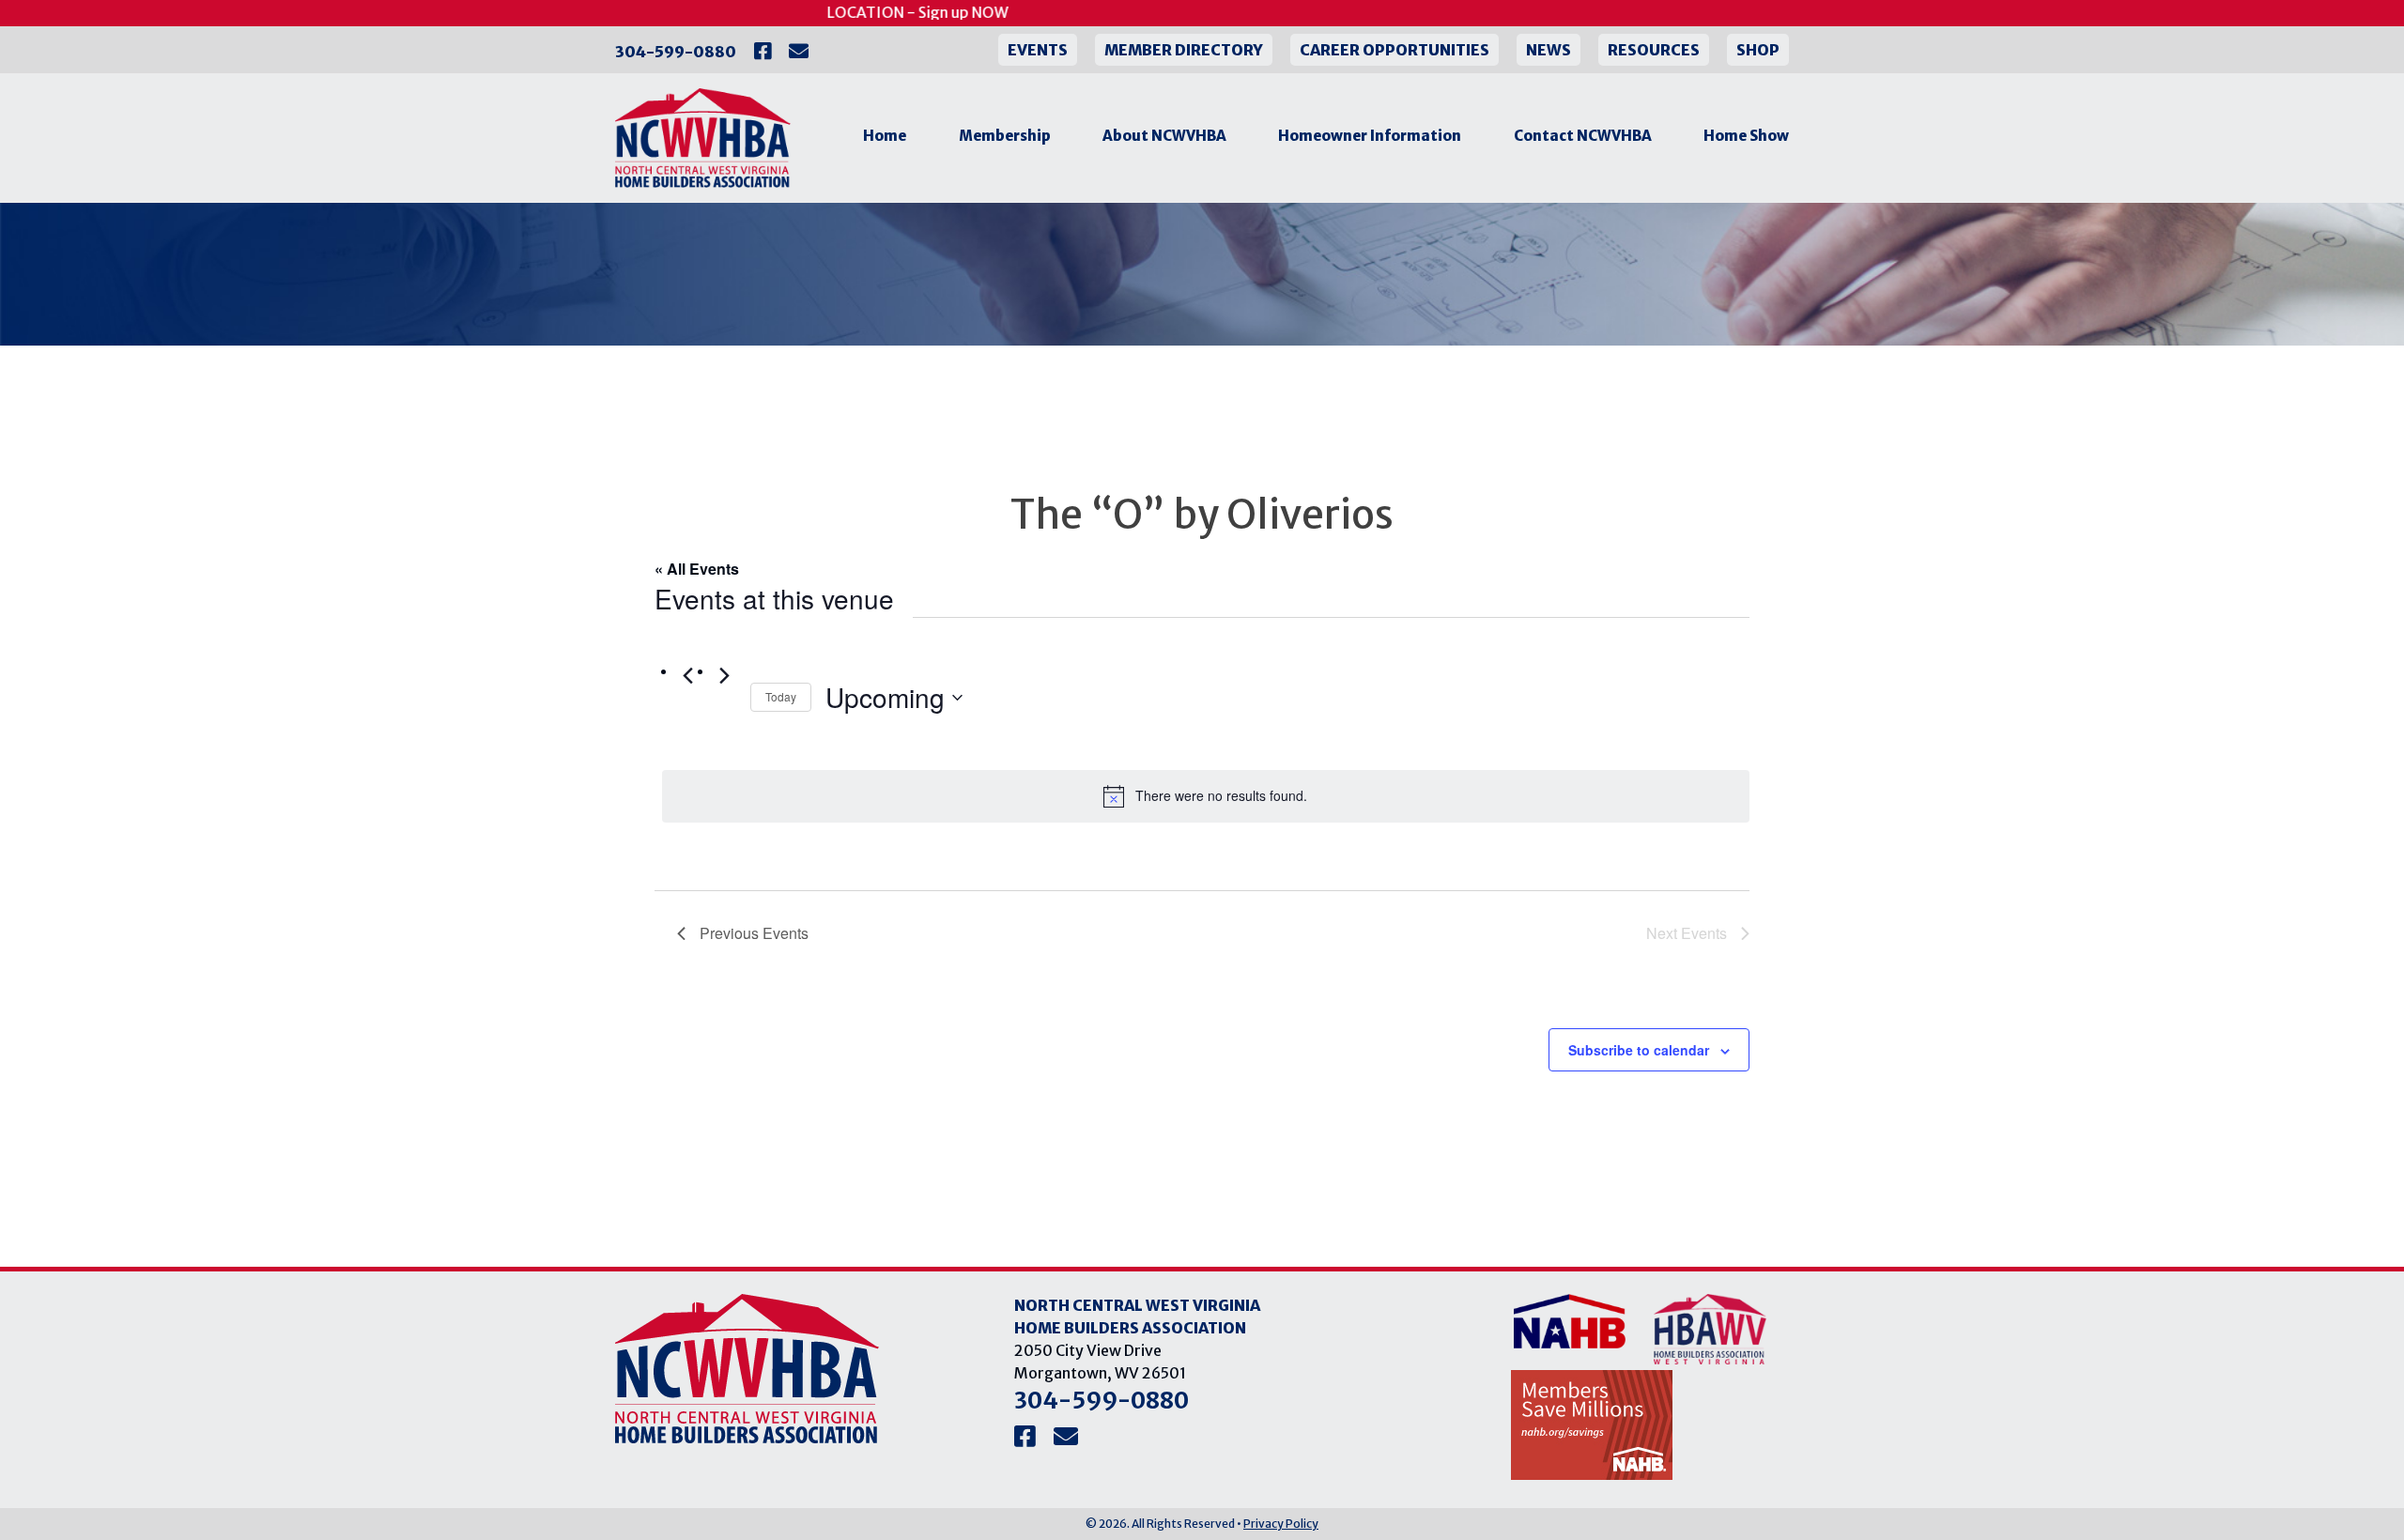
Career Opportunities (1395, 50)
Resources (1654, 50)
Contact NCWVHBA (1583, 136)
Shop (1758, 50)
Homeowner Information (1370, 136)
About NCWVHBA (1164, 136)
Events (1038, 50)
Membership (1005, 136)
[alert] (1206, 796)
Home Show (1746, 136)
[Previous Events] (688, 676)
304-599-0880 (676, 52)
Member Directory (1184, 50)
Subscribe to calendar (1639, 1050)
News (1549, 50)
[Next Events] (725, 676)
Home (885, 136)
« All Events (697, 569)
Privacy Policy (1281, 1524)
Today (781, 696)
